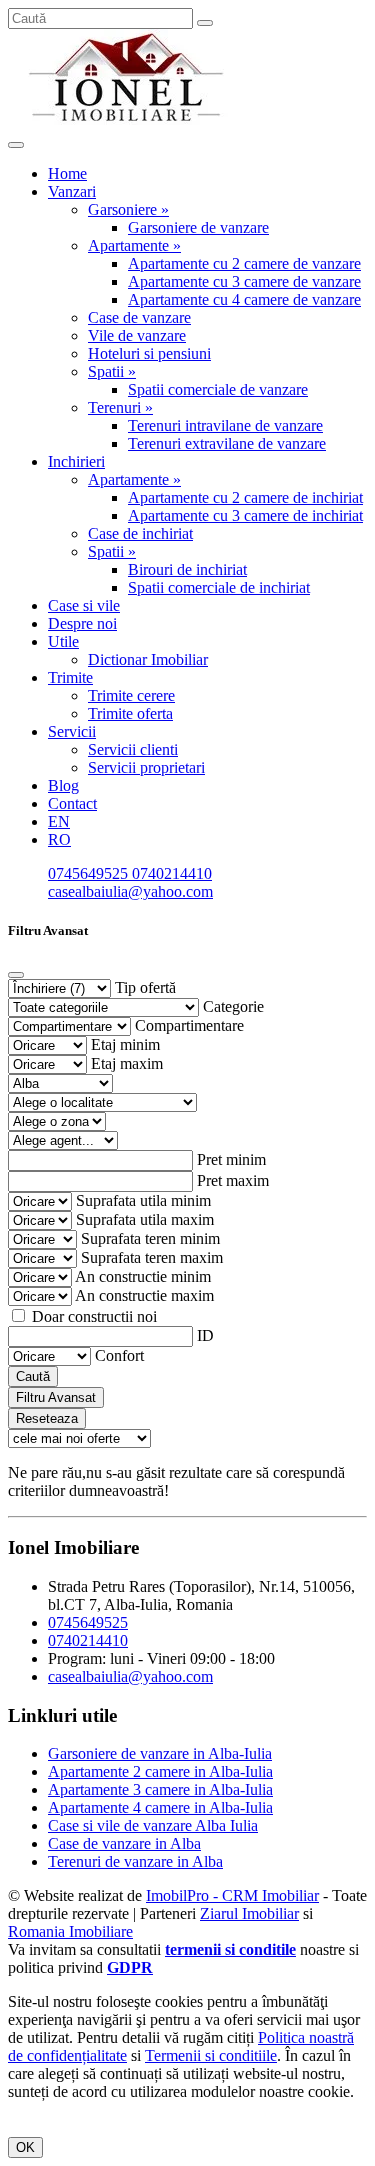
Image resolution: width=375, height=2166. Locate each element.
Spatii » (112, 371)
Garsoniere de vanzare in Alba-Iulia (160, 1753)
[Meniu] (16, 145)
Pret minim (231, 1159)
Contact (72, 803)
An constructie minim (143, 1276)
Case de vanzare (139, 317)
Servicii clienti (133, 749)
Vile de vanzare (137, 335)
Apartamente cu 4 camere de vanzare (244, 299)
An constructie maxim (144, 1295)
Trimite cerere (131, 695)
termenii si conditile (230, 1949)
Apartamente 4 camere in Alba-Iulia (160, 1807)
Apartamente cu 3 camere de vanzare (244, 281)
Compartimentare (189, 1025)
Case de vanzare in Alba (124, 1843)
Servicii (72, 731)
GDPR (130, 1967)
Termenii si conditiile (211, 2055)
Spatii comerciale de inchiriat (219, 587)
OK (25, 2147)
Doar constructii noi (94, 1316)
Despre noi (82, 623)
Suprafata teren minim (150, 1238)
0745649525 (90, 873)
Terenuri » (120, 407)
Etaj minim (125, 1044)
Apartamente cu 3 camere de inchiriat (245, 515)
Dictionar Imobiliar (148, 659)
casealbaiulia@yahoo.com (130, 891)
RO (59, 839)
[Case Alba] (128, 121)
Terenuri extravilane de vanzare (227, 443)
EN (59, 821)
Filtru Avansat (56, 1397)
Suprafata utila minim (143, 1200)
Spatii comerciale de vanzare (218, 389)
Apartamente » (134, 245)
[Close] (16, 975)
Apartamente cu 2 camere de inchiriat (245, 497)
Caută (33, 1376)
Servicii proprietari (146, 767)
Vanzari (72, 191)
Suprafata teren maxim (152, 1257)
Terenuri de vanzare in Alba (135, 1861)
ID (205, 1335)
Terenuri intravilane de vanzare (225, 425)
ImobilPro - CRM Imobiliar (232, 1895)
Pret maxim (233, 1180)
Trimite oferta (130, 713)
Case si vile (84, 605)
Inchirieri (76, 461)
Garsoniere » (128, 209)
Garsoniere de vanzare (198, 227)
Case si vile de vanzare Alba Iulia (153, 1825)
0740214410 (172, 873)
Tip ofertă (145, 987)
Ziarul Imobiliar (249, 1913)
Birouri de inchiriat (187, 569)
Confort (119, 1355)
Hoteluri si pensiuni (149, 353)
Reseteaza (47, 1418)
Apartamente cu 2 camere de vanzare (244, 263)
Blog (63, 785)
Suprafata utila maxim (145, 1219)
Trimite (70, 677)
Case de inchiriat (140, 533)
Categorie (233, 1006)
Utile (63, 641)
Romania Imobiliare (70, 1931)
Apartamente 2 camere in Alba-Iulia (160, 1771)
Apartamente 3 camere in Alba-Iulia (160, 1789)
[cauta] (205, 23)
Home (67, 173)
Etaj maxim (127, 1063)
